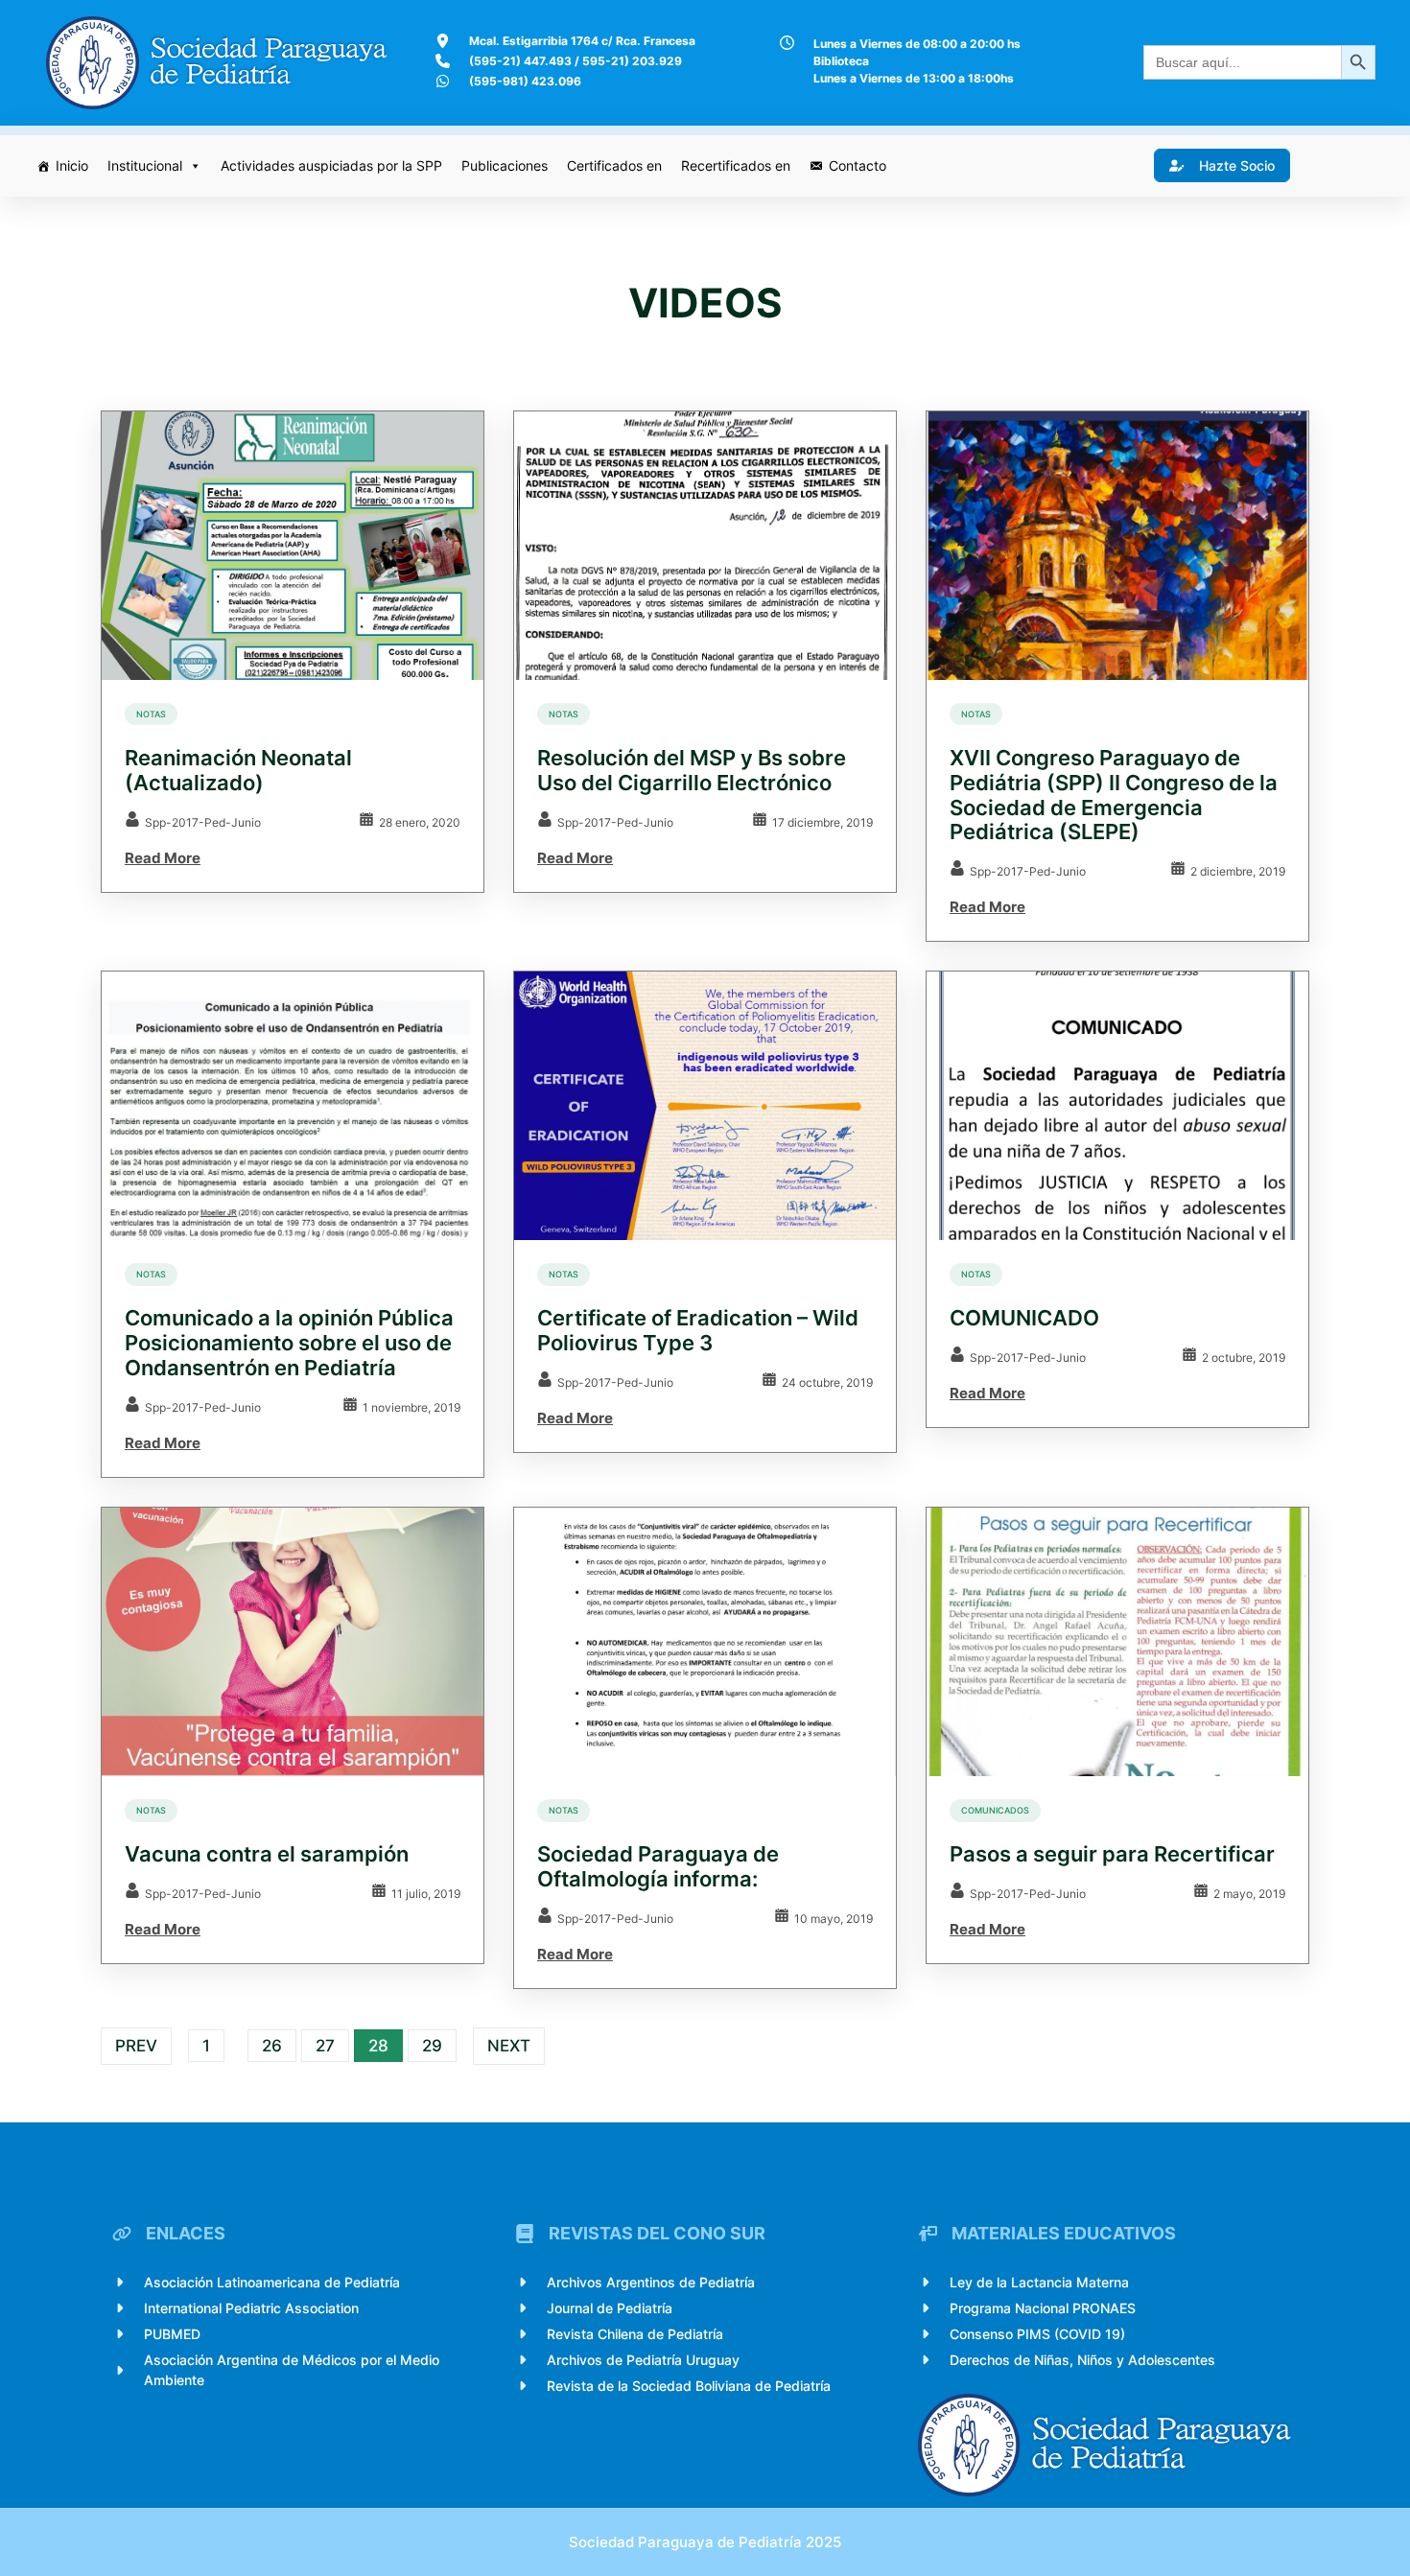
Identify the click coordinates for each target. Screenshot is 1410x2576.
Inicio (72, 165)
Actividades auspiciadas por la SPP (331, 165)
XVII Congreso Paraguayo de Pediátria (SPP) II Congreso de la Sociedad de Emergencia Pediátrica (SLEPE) (1114, 795)
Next (509, 2046)
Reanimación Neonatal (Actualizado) (238, 771)
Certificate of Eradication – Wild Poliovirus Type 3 (698, 1331)
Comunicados (995, 1810)
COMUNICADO (1024, 1318)
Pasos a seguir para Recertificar (1112, 1854)
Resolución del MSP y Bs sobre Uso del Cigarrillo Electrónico (692, 771)
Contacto (858, 165)
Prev (136, 2046)
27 (325, 2046)
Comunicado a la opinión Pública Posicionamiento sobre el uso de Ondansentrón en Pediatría (289, 1343)
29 (432, 2046)
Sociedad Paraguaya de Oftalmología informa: (658, 1867)
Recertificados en (736, 165)
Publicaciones (505, 165)
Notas (151, 714)
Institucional (145, 165)
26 (272, 2046)
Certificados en (614, 165)
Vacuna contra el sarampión (267, 1854)
